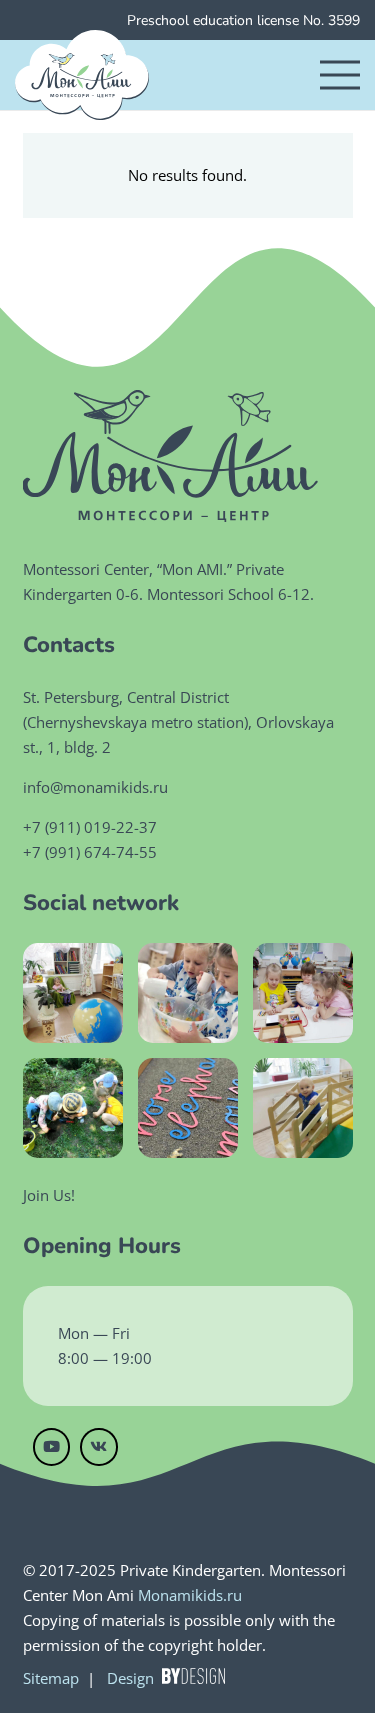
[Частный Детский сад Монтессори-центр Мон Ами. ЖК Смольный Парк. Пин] (82, 75)
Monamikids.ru (190, 1595)
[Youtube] (52, 1447)
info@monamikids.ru (95, 787)
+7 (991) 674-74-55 (90, 852)
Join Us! (49, 1195)
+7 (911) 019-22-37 (90, 827)
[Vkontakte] (99, 1447)
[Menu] (340, 75)
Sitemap (51, 1678)
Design (130, 1678)
